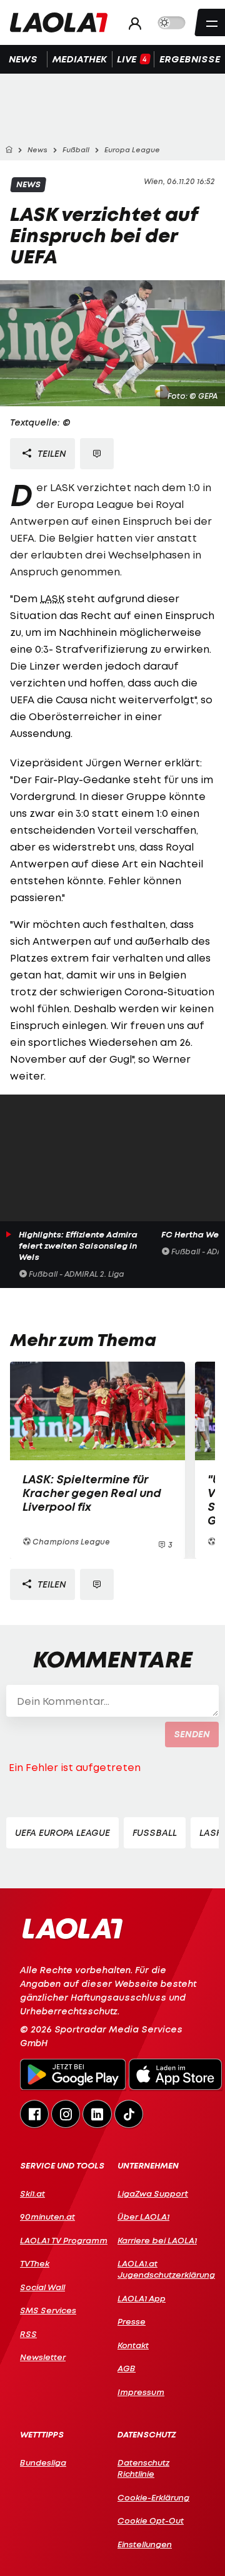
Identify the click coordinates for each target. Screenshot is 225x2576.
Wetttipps (42, 2435)
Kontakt (133, 2345)
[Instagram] (66, 2114)
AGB (127, 2368)
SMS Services (48, 2310)
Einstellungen (145, 2544)
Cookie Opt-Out (151, 2520)
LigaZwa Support (153, 2193)
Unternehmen (148, 2166)
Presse (132, 2321)
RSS (28, 2334)
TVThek (35, 2263)
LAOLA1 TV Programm (64, 2240)
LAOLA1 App (142, 2298)
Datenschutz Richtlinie (143, 2468)
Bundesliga (43, 2462)
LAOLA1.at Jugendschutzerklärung (161, 2269)
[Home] (9, 150)
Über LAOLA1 (143, 2217)
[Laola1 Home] (72, 1927)
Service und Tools (62, 2166)
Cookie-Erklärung (153, 2497)
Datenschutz (147, 2435)
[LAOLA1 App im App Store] (176, 2076)
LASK (52, 598)
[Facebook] (34, 2114)
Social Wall (42, 2287)
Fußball (155, 1832)
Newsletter (43, 2357)
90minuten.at (47, 2217)
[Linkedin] (97, 2114)
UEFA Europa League (62, 1832)
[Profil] (132, 23)
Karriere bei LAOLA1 (157, 2240)
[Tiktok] (129, 2114)
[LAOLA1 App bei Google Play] (73, 2076)
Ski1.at (32, 2193)
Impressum (141, 2392)
